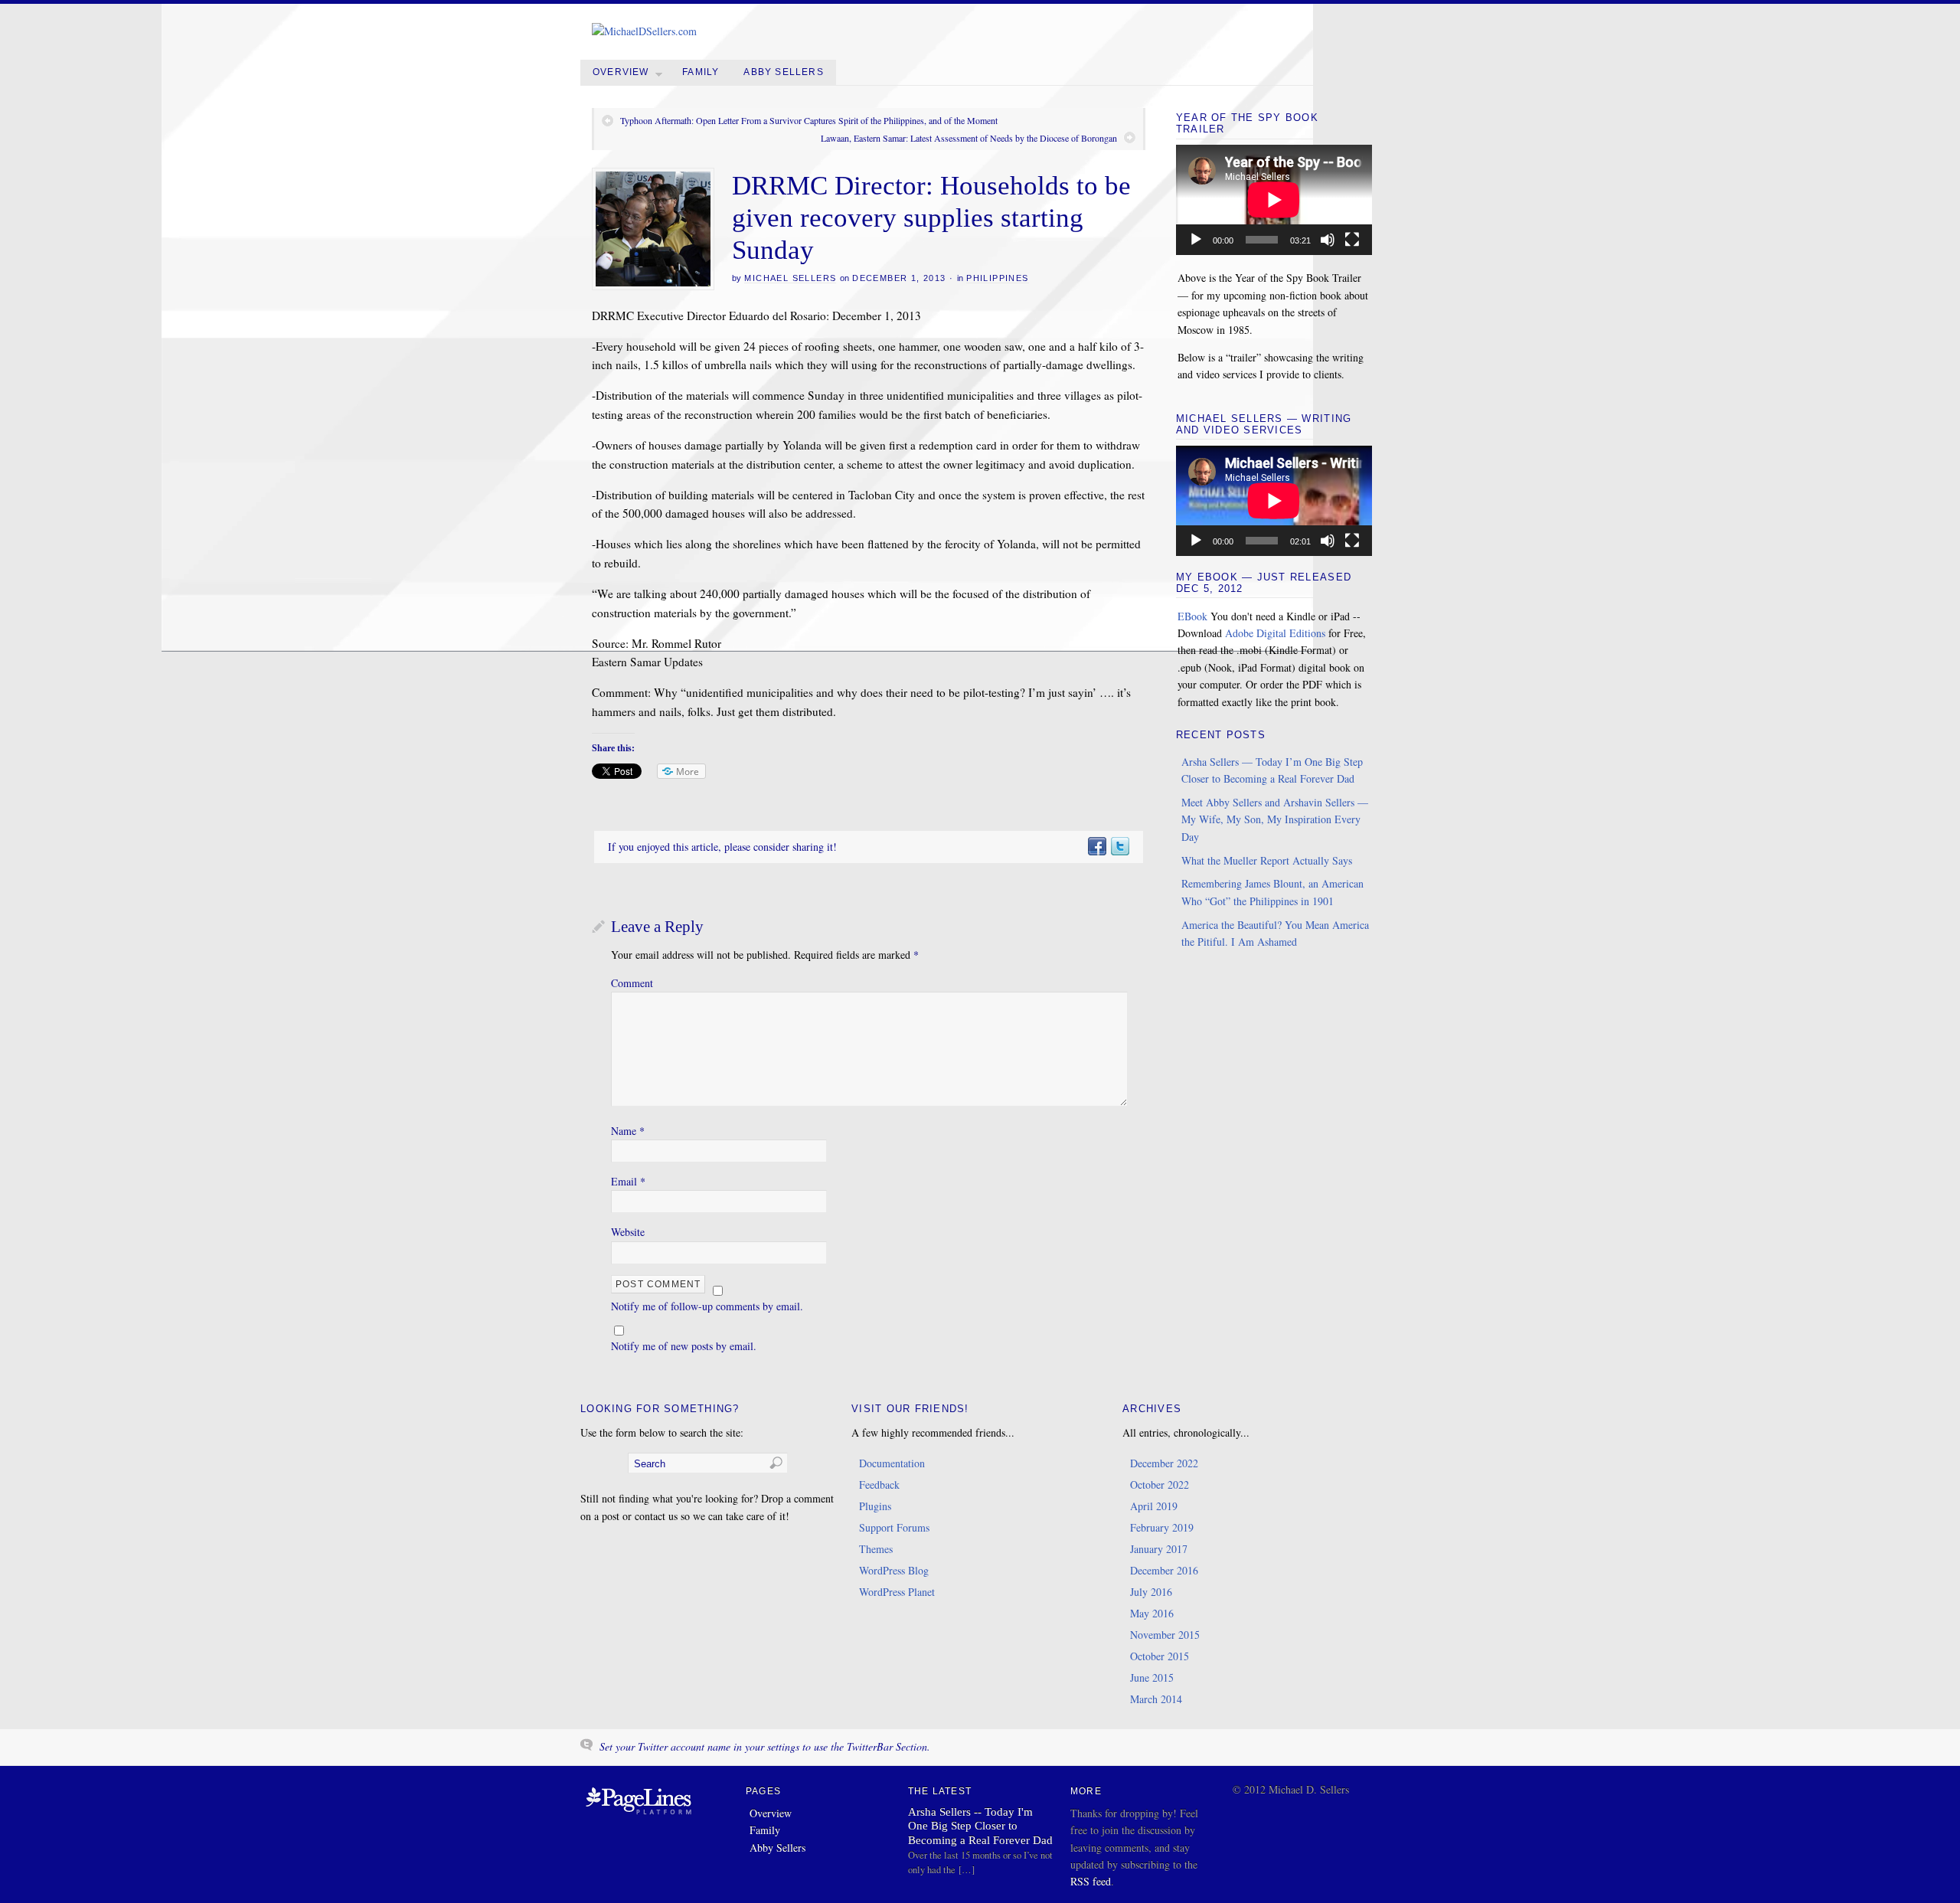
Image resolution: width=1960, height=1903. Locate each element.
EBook (1192, 616)
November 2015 (1165, 1635)
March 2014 (1156, 1699)
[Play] (1196, 240)
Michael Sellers (790, 278)
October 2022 (1160, 1484)
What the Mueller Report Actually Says (1267, 860)
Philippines (997, 278)
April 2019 (1154, 1506)
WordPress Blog (894, 1570)
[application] (1274, 200)
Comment (632, 983)
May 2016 (1152, 1613)
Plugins (875, 1506)
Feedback (879, 1484)
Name (628, 1131)
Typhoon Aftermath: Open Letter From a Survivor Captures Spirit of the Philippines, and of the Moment (809, 120)
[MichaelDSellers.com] (644, 31)
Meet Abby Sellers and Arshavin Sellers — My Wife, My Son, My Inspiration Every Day (1275, 819)
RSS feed (1091, 1881)
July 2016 (1151, 1592)
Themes (876, 1549)
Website (628, 1232)
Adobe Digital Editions (1275, 633)
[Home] (639, 1815)
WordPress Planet (897, 1592)
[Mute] (1328, 240)
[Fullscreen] (1352, 240)
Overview (621, 72)
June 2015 (1152, 1677)
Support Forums (894, 1527)
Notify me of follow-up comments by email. (707, 1306)
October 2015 (1160, 1656)
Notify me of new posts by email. (684, 1346)
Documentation (892, 1463)
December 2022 (1164, 1463)
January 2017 (1159, 1549)
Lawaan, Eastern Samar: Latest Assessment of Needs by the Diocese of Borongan (969, 138)
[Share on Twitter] (1119, 847)
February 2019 (1162, 1527)
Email (628, 1181)
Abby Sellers (783, 72)
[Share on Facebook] (1096, 847)
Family (701, 72)
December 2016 (1164, 1570)
